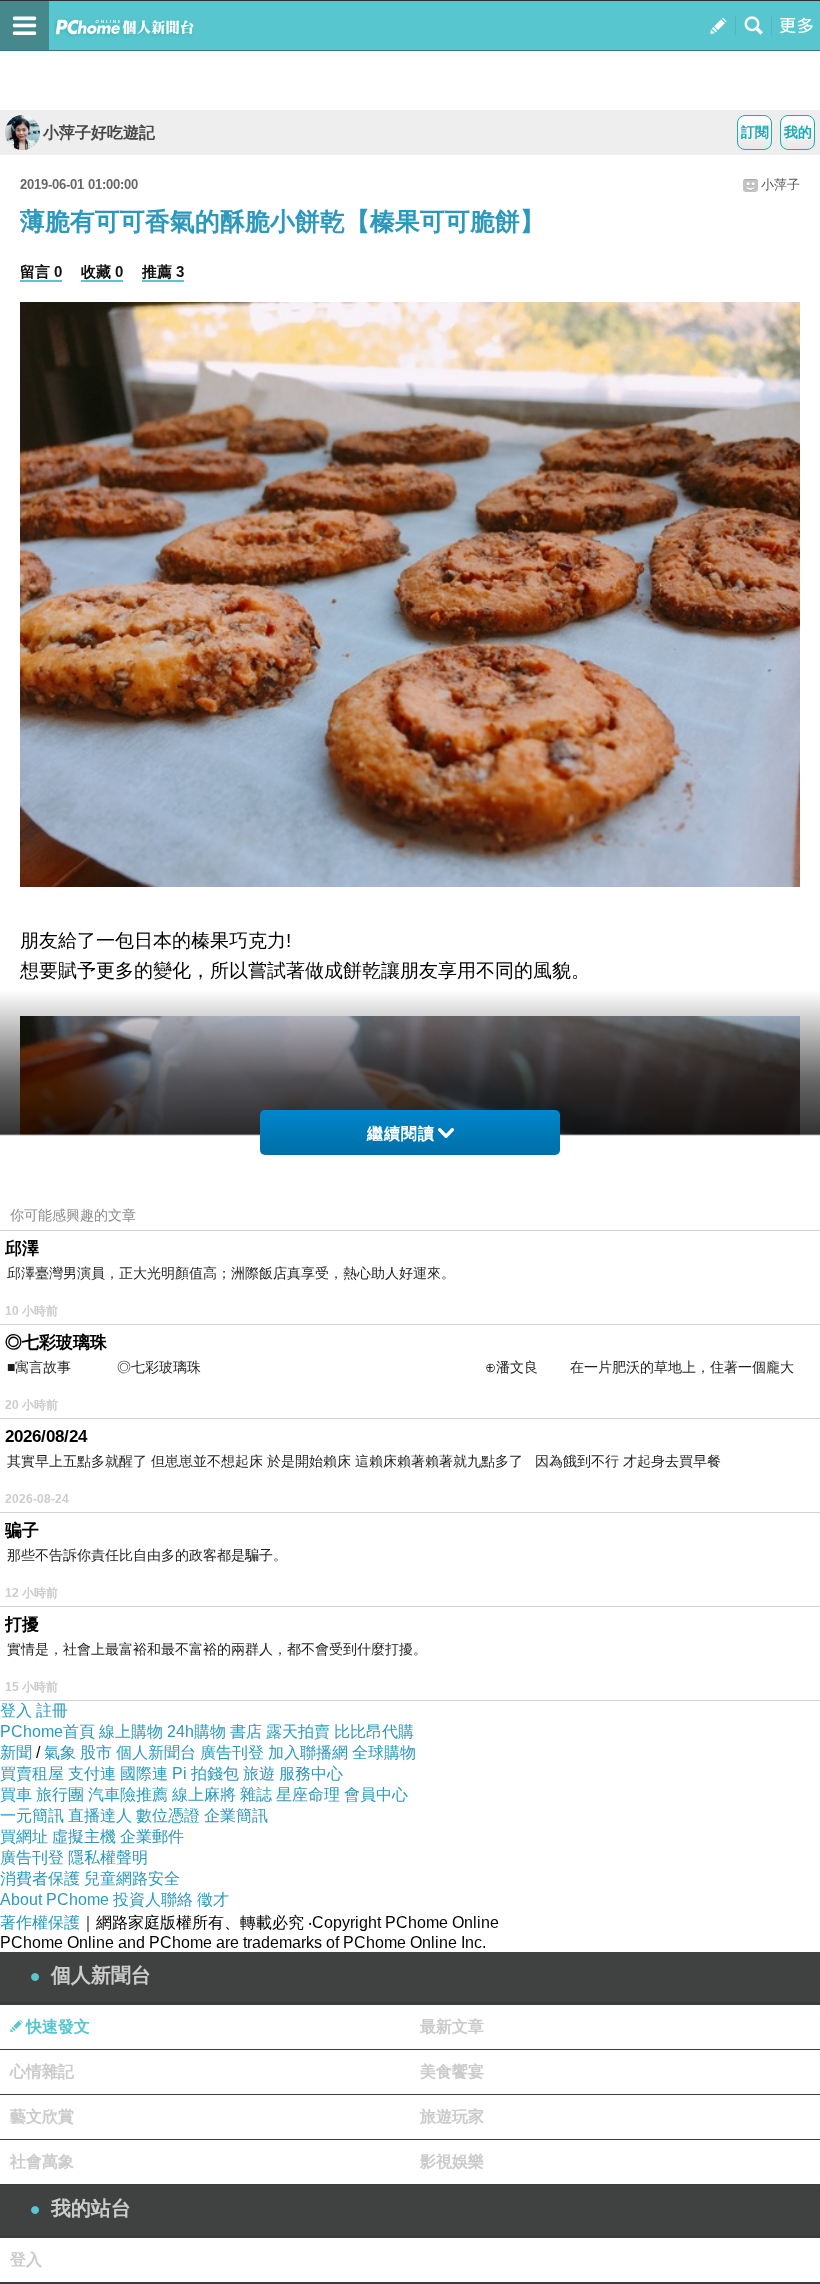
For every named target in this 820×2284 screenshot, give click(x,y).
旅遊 (259, 1773)
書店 (246, 1731)
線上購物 (131, 1731)
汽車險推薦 (128, 1794)
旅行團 (60, 1794)
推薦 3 (163, 271)
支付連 (92, 1773)
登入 (16, 1710)
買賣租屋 (32, 1773)
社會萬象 (42, 2161)
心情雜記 (42, 2071)
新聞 (16, 1752)
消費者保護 (40, 1878)
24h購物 (196, 1731)
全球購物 (384, 1752)
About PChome (54, 1899)
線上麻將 (204, 1794)
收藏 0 (102, 271)
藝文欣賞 (42, 2116)
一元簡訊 (32, 1815)
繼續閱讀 (401, 1133)
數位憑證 (168, 1815)
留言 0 (41, 271)
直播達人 (100, 1815)
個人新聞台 (156, 1752)
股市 (96, 1752)
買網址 (24, 1836)
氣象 (60, 1752)
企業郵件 (152, 1836)
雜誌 (256, 1794)
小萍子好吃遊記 (99, 132)
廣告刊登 (232, 1752)
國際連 (144, 1773)
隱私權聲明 (108, 1857)
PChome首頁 (47, 1731)
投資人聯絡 (153, 1899)
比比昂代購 (374, 1731)
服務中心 (311, 1773)
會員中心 (376, 1794)
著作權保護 (40, 1922)
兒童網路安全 (132, 1878)
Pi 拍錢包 (205, 1773)
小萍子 (780, 184)
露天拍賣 (298, 1731)
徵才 (213, 1899)
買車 (16, 1794)
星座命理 (308, 1794)
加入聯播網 (308, 1752)
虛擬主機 (84, 1836)
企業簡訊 (236, 1815)
